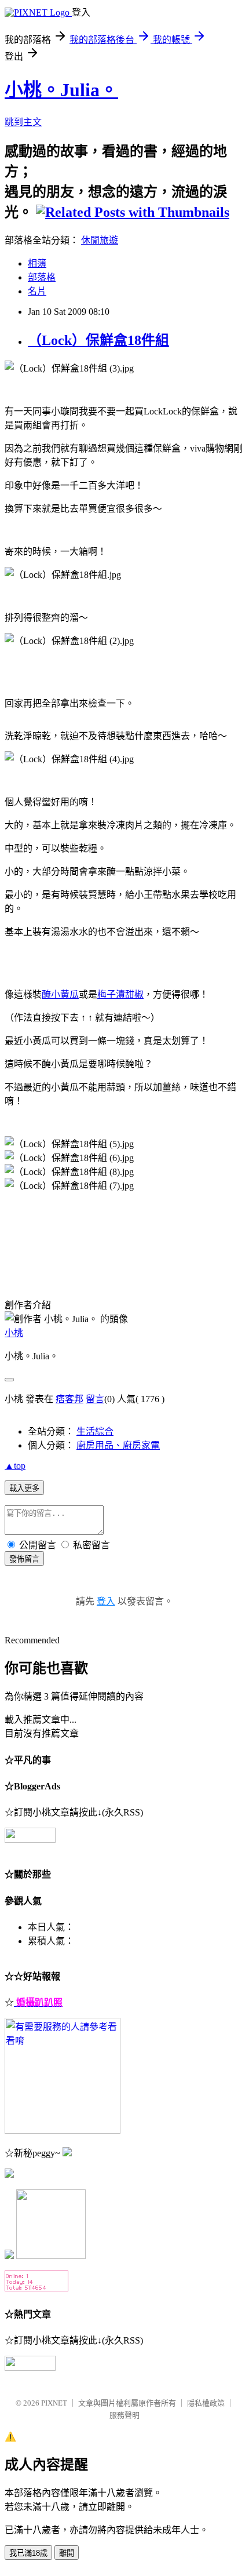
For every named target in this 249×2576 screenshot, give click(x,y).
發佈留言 (24, 1559)
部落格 (42, 277)
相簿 (37, 263)
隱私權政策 (206, 2403)
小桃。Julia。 (61, 90)
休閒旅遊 (100, 240)
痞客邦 (69, 1399)
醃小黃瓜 (60, 994)
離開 (67, 2553)
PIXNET (54, 2403)
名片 (37, 291)
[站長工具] (36, 2288)
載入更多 (24, 1488)
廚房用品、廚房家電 (118, 1445)
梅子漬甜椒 (120, 994)
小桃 (14, 1333)
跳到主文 (23, 122)
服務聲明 (124, 2415)
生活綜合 (95, 1431)
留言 (95, 1399)
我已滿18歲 (28, 2553)
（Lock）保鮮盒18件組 (98, 340)
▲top (15, 1466)
